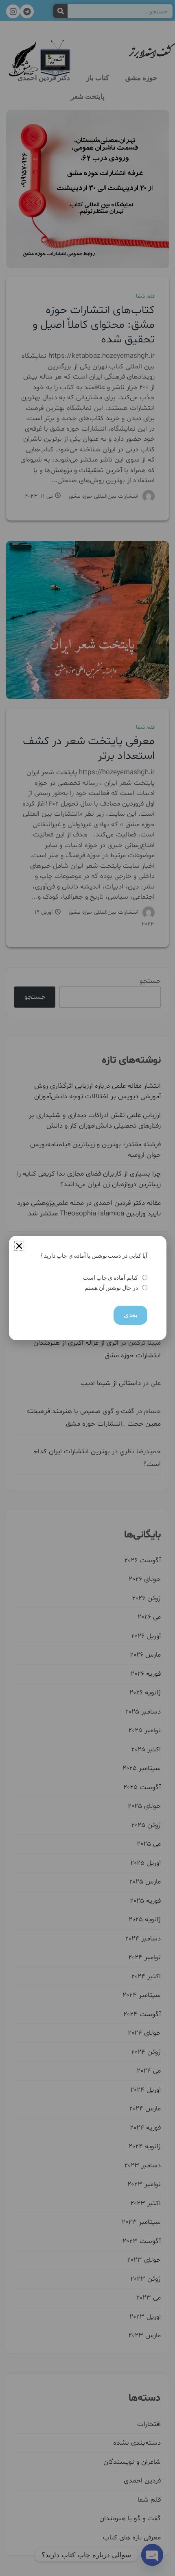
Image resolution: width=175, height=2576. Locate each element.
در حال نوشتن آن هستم (111, 1288)
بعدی (130, 1315)
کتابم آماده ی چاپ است (110, 1278)
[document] (87, 1288)
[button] (19, 1246)
